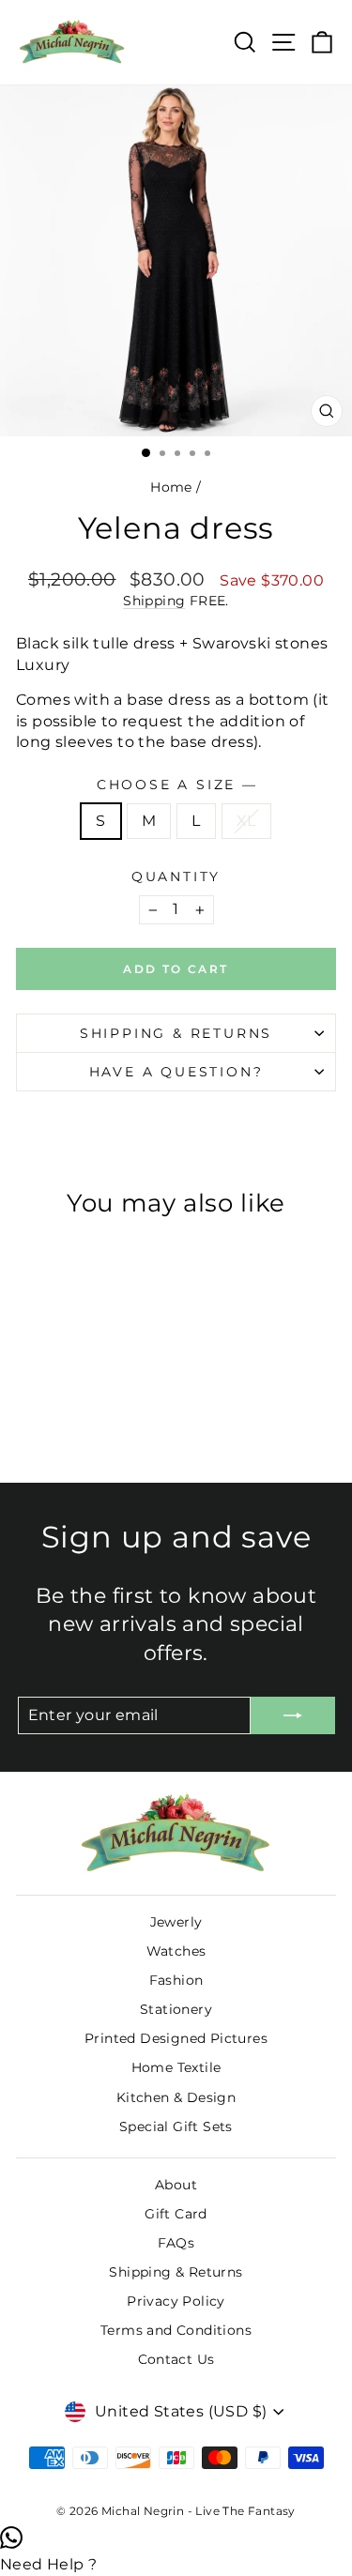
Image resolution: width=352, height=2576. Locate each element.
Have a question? (176, 1072)
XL (246, 821)
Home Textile (176, 2067)
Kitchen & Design (176, 2097)
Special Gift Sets (176, 2126)
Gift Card (176, 2214)
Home (171, 487)
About (176, 2185)
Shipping (154, 601)
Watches (176, 1951)
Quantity (176, 876)
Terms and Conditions (176, 2330)
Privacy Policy (176, 2301)
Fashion (176, 1980)
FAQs (176, 2243)
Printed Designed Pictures (176, 2038)
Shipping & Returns (176, 1033)
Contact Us (176, 2359)
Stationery (176, 2009)
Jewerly (176, 1922)
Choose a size (176, 785)
